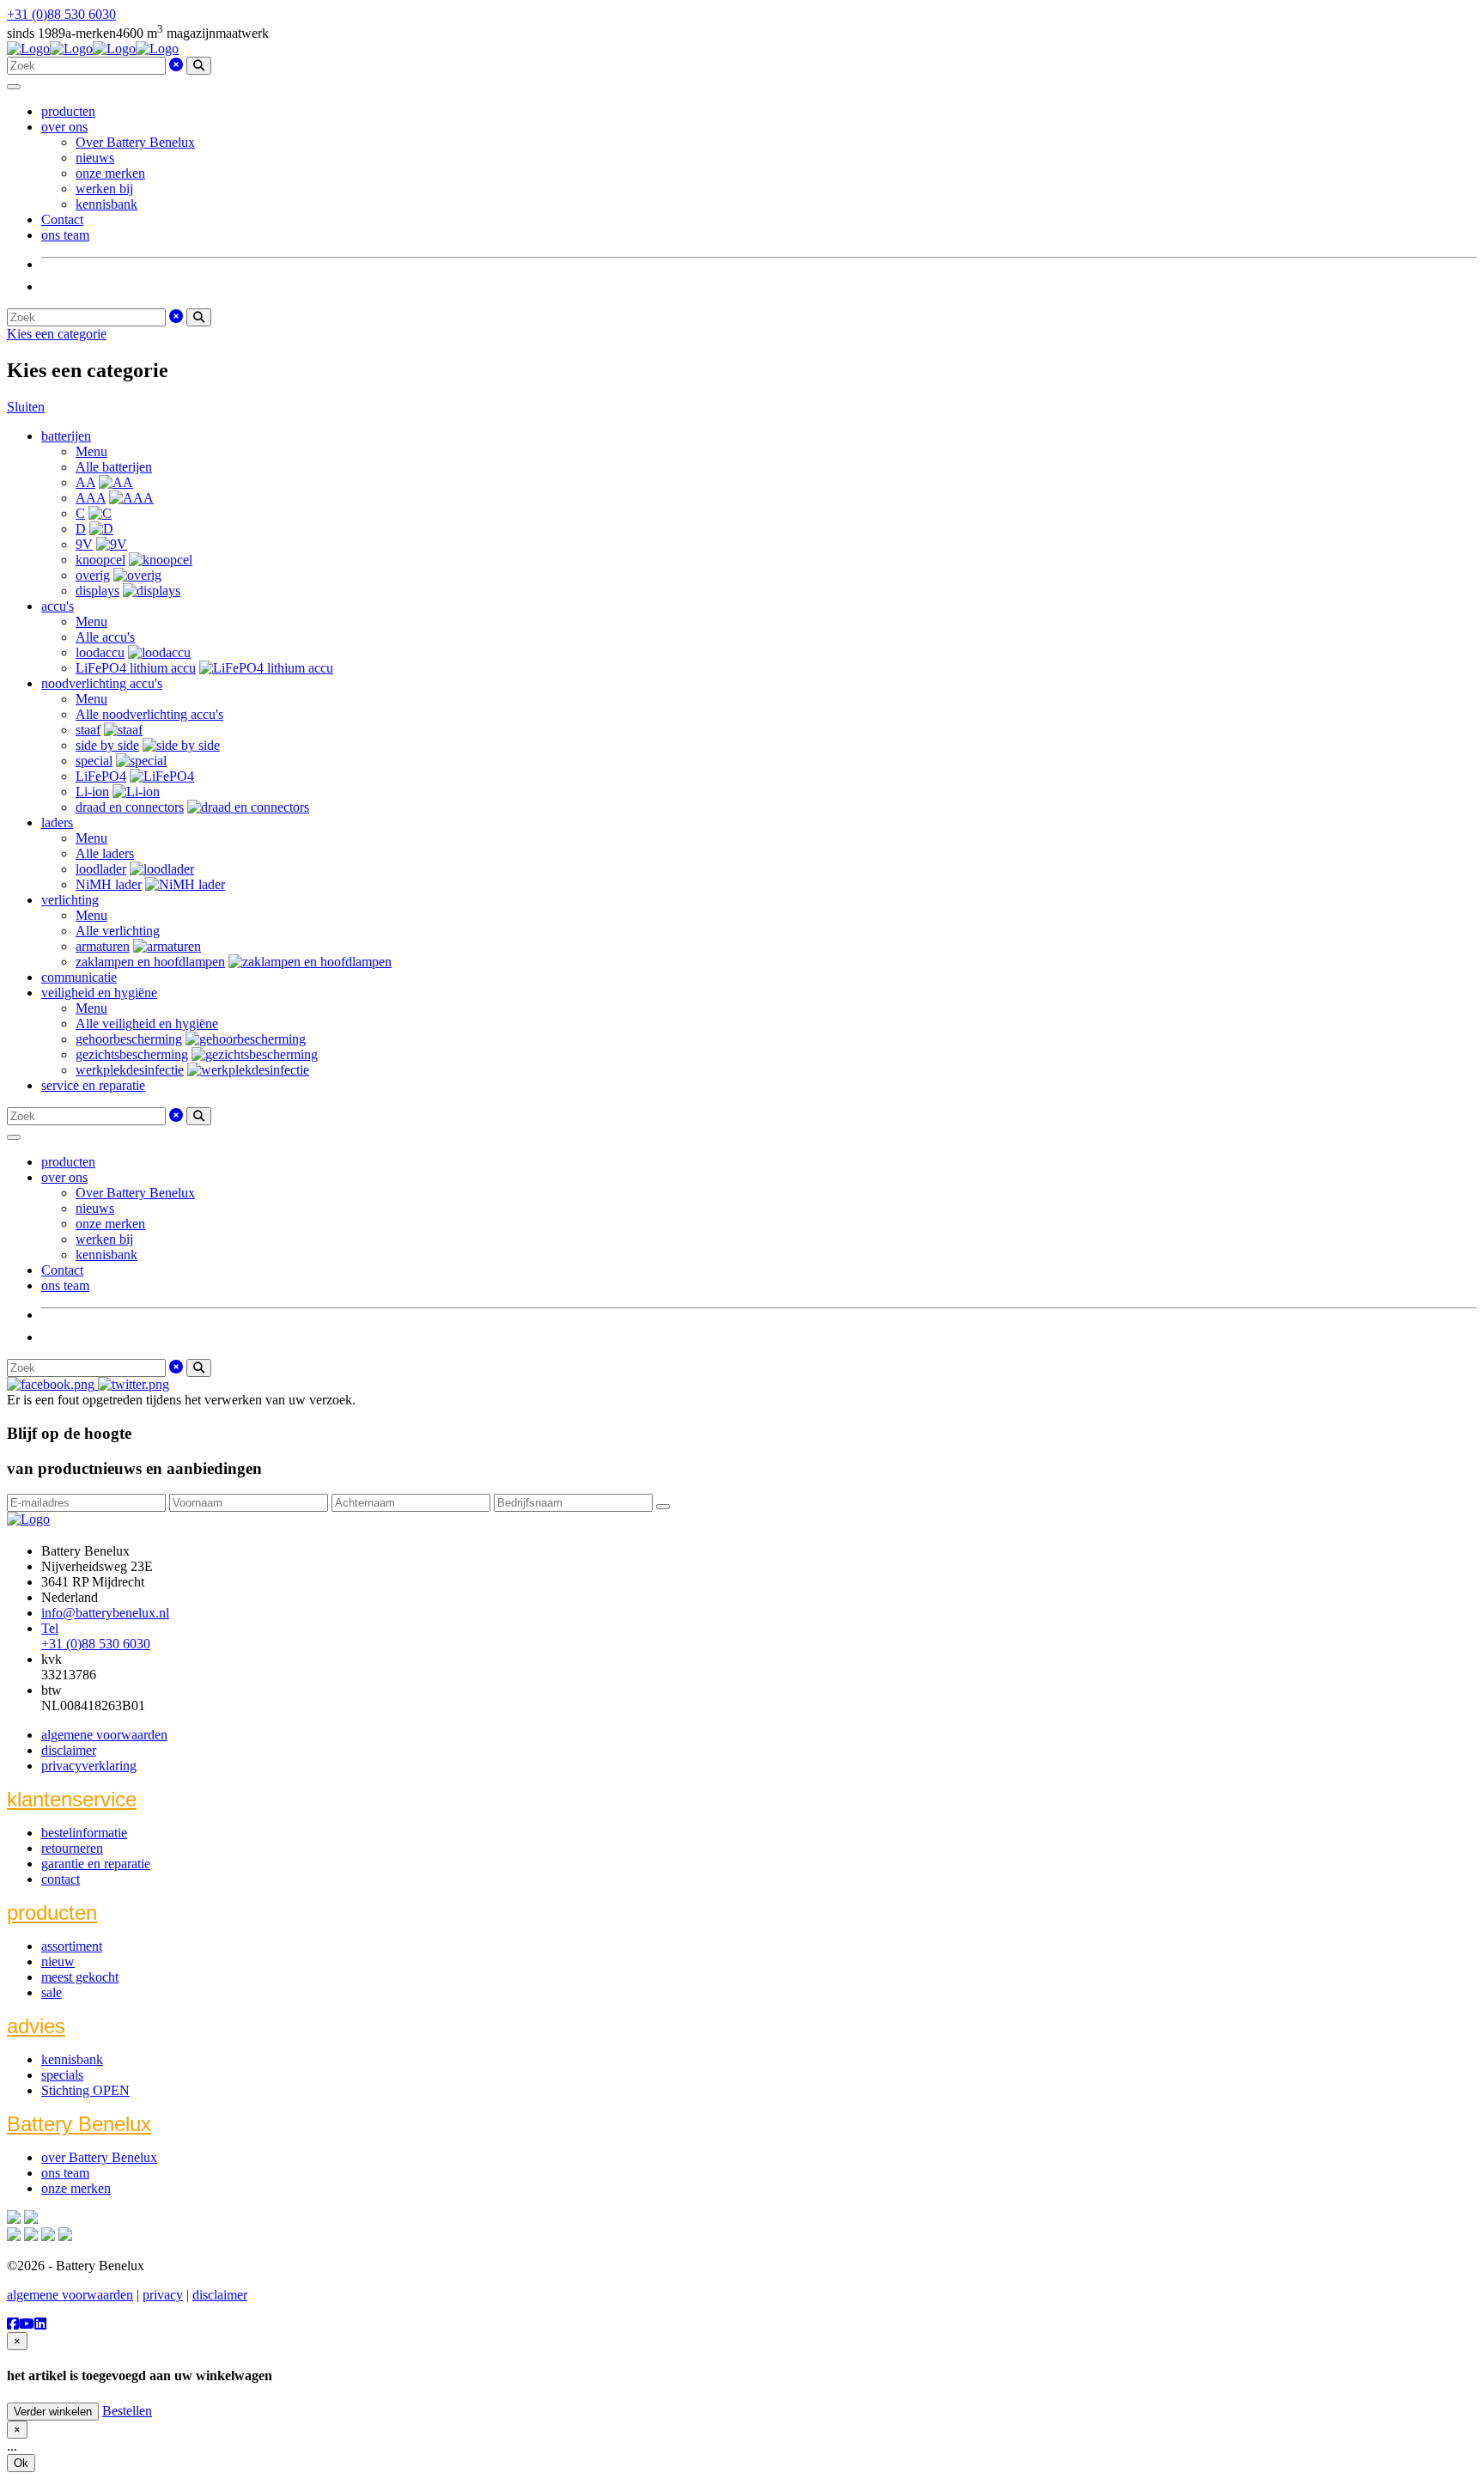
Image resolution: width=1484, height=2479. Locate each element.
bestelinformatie (84, 1833)
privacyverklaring (89, 1766)
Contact (62, 219)
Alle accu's (105, 637)
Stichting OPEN (85, 2090)
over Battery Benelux (99, 2157)
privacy (163, 2295)
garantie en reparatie (96, 1864)
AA (85, 482)
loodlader (101, 869)
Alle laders (105, 853)
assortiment (72, 1946)
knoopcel (100, 560)
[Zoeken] (199, 66)
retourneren (72, 1848)
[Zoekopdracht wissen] (176, 65)
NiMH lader (109, 884)
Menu (91, 451)
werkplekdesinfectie (130, 1070)
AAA (91, 498)
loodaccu (100, 652)
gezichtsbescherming (132, 1054)
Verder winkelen (53, 2412)
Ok (21, 2463)
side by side (107, 745)
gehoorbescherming (129, 1039)
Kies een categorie (57, 334)
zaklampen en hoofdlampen (150, 962)
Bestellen (127, 2411)
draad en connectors (130, 807)
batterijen (66, 436)
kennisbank (106, 204)
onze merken (110, 173)
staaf (88, 730)
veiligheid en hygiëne (99, 993)
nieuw (58, 1961)
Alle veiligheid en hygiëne (147, 1023)
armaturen (103, 946)
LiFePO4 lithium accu (136, 668)
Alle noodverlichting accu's (149, 714)
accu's (58, 606)
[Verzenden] (663, 1507)
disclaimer (69, 1750)
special (94, 761)
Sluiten (26, 407)
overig (93, 575)
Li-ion (92, 792)
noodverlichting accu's (102, 683)
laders (57, 822)
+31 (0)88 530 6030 (61, 14)
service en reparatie (93, 1085)
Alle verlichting (118, 931)
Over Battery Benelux (135, 142)
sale (52, 1992)
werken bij (104, 189)
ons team (65, 235)
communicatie (79, 977)
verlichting (70, 900)
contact (61, 1879)
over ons (64, 127)
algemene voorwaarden (104, 1735)
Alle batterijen (114, 467)
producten (68, 111)
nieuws (95, 158)
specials (62, 2075)
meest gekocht (80, 1977)
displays (97, 591)
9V (84, 544)
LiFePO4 (101, 776)
